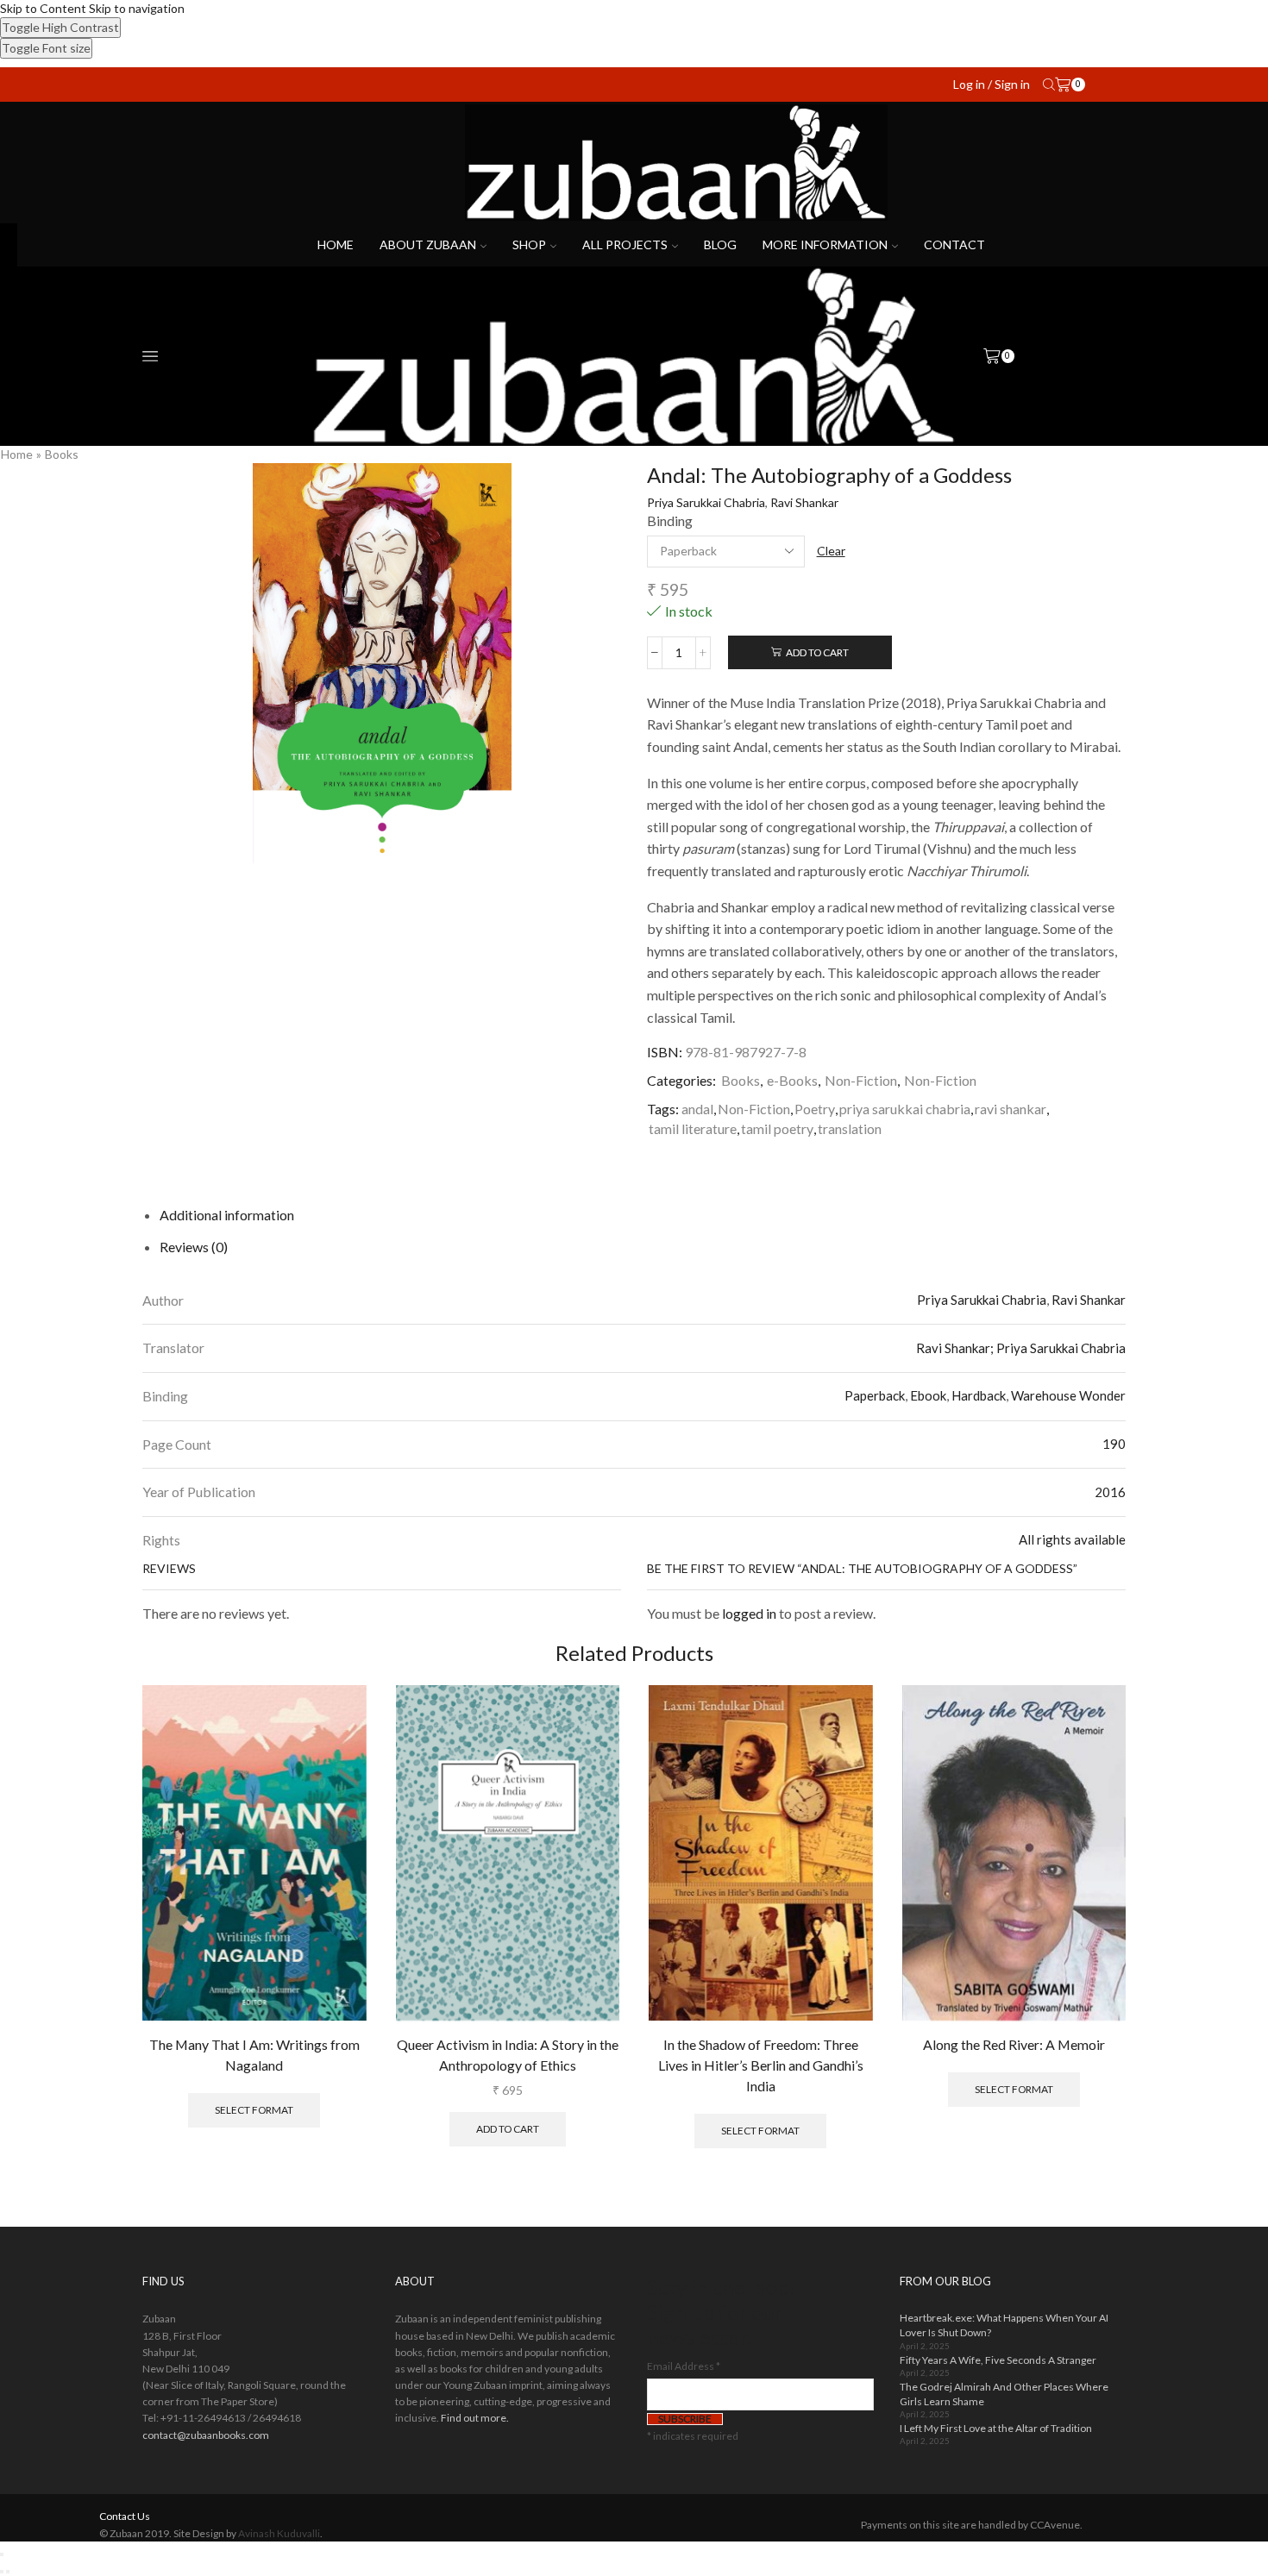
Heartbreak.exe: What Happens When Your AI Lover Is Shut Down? (1004, 2325)
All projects (625, 244)
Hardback (979, 1395)
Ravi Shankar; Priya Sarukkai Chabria (1021, 1348)
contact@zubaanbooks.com (206, 2435)
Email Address (684, 2366)
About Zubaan (428, 244)
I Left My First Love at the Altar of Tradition (996, 2428)
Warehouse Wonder (1068, 1395)
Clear (831, 551)
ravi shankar (1011, 1109)
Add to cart (817, 652)
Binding (670, 520)
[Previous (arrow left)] (2, 2572)
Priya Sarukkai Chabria (706, 502)
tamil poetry (777, 1128)
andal (697, 1109)
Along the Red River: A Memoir (1014, 2044)
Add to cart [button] (508, 2129)
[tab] (227, 1215)
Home (336, 244)
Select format (254, 2110)
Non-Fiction (861, 1080)
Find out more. (475, 2418)
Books (62, 454)
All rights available (1072, 1539)
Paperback (875, 1395)
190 (1114, 1444)
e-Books (792, 1080)
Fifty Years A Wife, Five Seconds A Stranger (998, 2360)
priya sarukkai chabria (905, 1109)
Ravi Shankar (804, 502)
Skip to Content (43, 8)
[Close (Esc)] (2, 2554)
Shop (529, 244)
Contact (954, 244)
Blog (720, 244)
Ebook (928, 1395)
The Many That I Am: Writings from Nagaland (254, 2055)
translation (850, 1128)
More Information (825, 244)
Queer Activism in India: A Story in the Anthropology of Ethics (508, 2055)
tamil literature (693, 1128)
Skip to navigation (137, 8)
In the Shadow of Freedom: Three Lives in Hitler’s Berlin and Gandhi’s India (761, 2065)
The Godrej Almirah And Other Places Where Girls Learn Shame (1004, 2394)
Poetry (815, 1109)
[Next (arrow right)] (8, 2572)
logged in (749, 1613)
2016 (1110, 1492)
